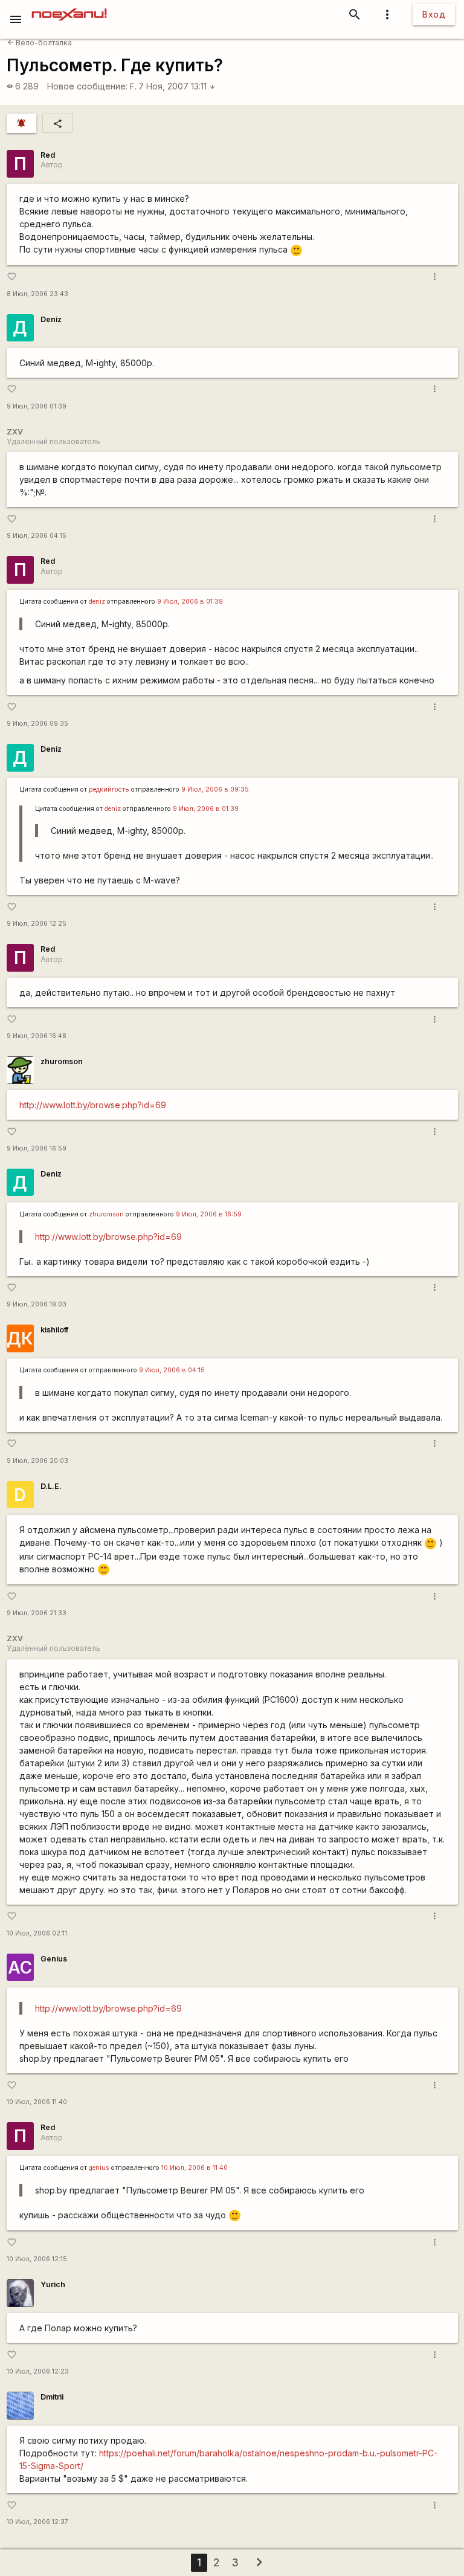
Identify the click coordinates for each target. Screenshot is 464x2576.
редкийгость (109, 789)
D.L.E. (51, 1486)
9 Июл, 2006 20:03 (37, 1461)
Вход (434, 14)
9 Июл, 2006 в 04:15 (172, 1370)
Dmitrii (52, 2397)
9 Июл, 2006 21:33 (37, 1613)
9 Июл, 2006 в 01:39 (190, 602)
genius (99, 2168)
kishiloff (54, 1330)
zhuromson (62, 1061)
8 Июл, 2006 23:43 (37, 294)
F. (133, 86)
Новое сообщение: (87, 86)
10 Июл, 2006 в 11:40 (195, 2168)
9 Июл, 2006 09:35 (37, 724)
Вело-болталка (40, 43)
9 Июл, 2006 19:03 (37, 1304)
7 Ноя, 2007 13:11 (177, 86)
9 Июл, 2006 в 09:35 (215, 789)
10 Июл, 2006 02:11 (37, 1933)
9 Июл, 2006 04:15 (37, 536)
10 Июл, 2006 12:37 (37, 2522)
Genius (54, 1959)
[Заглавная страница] (69, 8)
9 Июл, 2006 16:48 (37, 1036)
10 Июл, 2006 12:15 (37, 2259)
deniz (97, 602)
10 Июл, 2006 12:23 (38, 2371)
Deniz (51, 319)
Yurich (53, 2284)
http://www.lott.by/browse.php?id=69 (93, 1105)
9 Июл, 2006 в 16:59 (209, 1214)
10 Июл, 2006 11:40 (37, 2102)
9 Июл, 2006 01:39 (37, 406)
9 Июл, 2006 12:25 (37, 924)
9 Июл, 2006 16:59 (37, 1148)
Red (48, 155)
